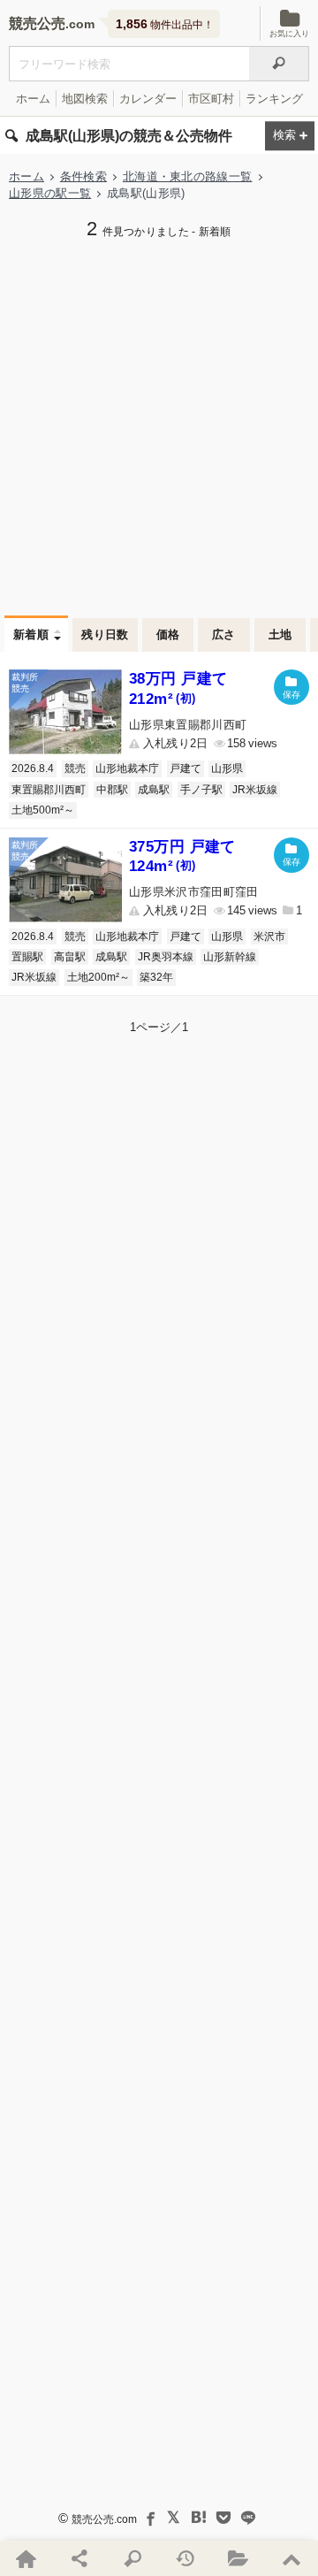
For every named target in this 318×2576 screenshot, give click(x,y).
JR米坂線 (255, 790)
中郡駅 (112, 790)
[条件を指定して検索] (132, 2558)
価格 (168, 634)
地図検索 (85, 99)
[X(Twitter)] (174, 2518)
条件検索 (83, 176)
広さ (224, 634)
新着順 (31, 634)
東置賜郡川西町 (49, 790)
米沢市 (269, 936)
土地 (280, 634)
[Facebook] (149, 2518)
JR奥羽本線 (166, 957)
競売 (75, 768)
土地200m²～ (98, 977)
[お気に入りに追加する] (291, 687)
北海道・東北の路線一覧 (188, 176)
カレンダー (148, 99)
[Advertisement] (159, 425)
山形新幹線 (230, 957)
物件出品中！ (165, 24)
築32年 (156, 977)
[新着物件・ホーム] (26, 2558)
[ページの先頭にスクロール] (291, 2558)
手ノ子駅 (201, 790)
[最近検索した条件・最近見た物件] (185, 2558)
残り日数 (105, 634)
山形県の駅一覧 (50, 193)
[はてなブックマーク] (199, 2518)
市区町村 (211, 99)
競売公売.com (104, 2519)
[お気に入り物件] (238, 2558)
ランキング (274, 99)
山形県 (227, 768)
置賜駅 (27, 957)
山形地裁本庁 (127, 768)
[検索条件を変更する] (290, 136)
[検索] (279, 64)
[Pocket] (223, 2518)
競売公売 (37, 23)
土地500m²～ (43, 810)
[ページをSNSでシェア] (79, 2558)
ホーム (33, 99)
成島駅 (154, 790)
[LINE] (248, 2518)
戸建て (185, 768)
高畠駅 (70, 957)
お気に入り (289, 34)
